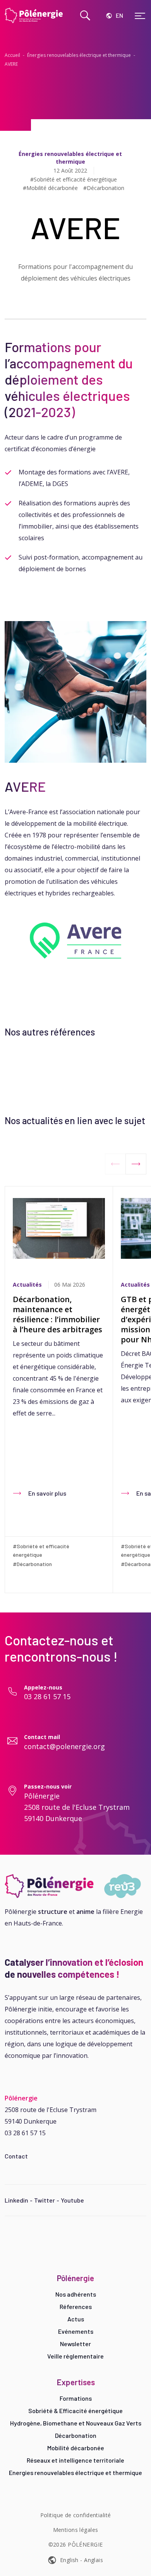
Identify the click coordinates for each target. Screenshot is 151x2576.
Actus (76, 2319)
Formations (76, 2398)
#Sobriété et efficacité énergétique (74, 180)
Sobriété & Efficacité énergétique (75, 2411)
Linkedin (16, 2200)
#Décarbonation (104, 188)
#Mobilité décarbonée (50, 188)
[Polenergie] (35, 15)
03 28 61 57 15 (47, 1696)
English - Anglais (82, 2560)
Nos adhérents (76, 2294)
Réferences (76, 2306)
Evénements (76, 2331)
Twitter (45, 2200)
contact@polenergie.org (64, 1746)
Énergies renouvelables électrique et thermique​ (79, 55)
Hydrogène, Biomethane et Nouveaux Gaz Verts (76, 2423)
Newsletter (75, 2344)
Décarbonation (76, 2435)
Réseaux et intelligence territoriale (75, 2460)
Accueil (12, 55)
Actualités (27, 1285)
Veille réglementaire (75, 2356)
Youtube (72, 2200)
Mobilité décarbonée (76, 2448)
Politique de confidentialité (76, 2515)
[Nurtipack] (75, 1886)
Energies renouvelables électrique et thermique (75, 2472)
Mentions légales (76, 2530)
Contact (16, 2156)
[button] (136, 1164)
